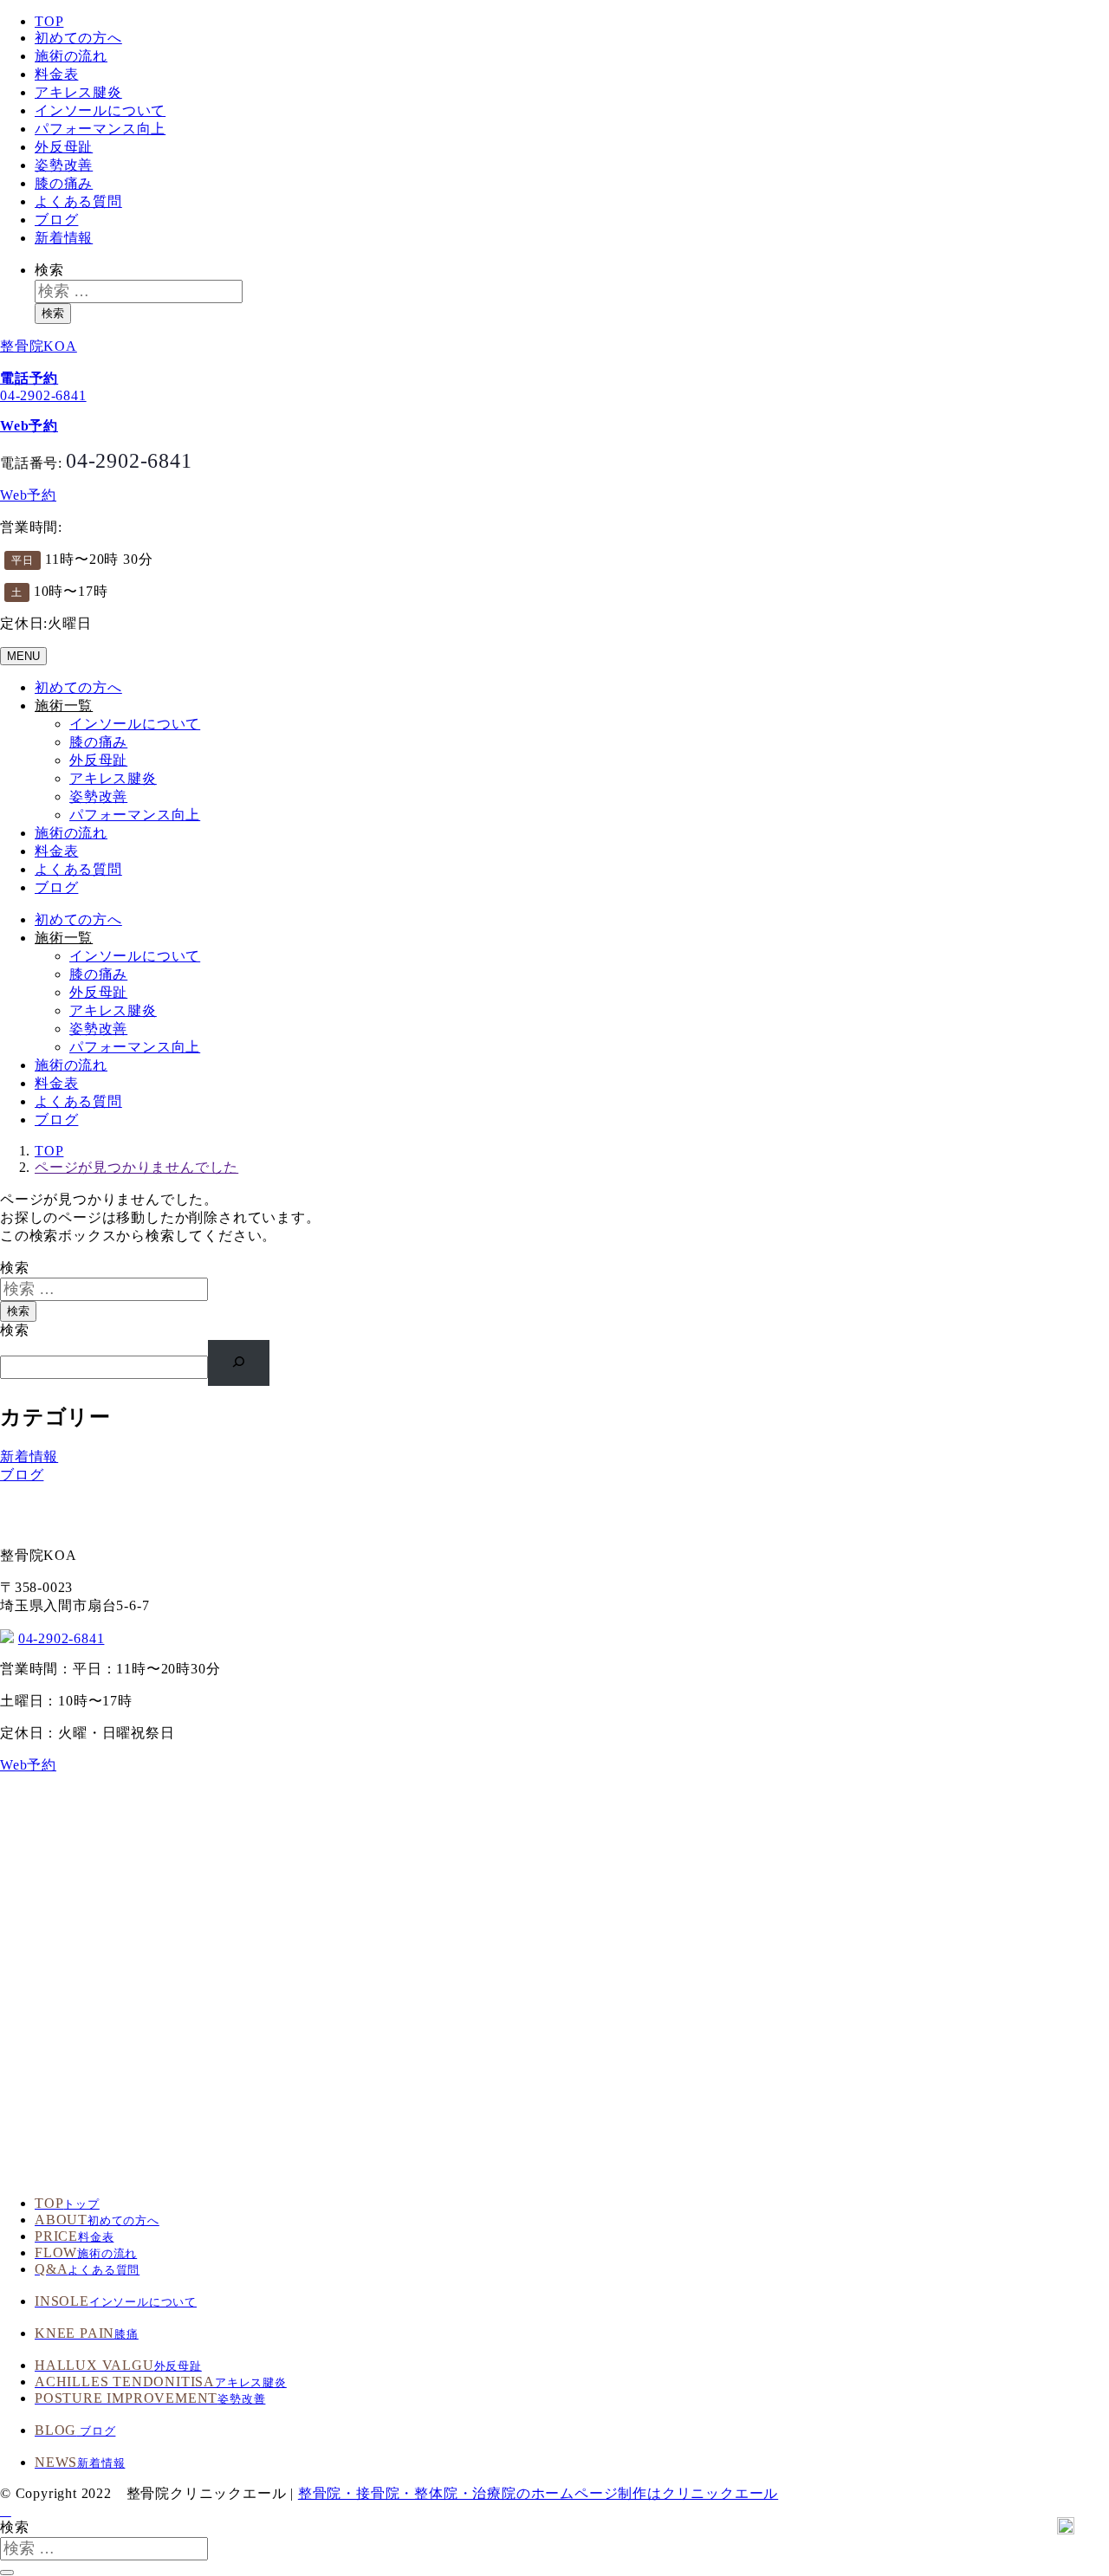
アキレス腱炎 (78, 92)
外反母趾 (64, 147)
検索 (49, 270)
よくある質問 (78, 201)
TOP (49, 21)
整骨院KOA (39, 346)
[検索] (239, 1363)
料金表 (56, 74)
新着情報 (64, 238)
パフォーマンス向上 (100, 129)
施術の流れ (71, 56)
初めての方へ (78, 38)
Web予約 (28, 495)
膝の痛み (64, 183)
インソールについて (100, 110)
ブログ (56, 220)
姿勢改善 (64, 165)
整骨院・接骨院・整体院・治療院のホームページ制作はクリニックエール (538, 2493)
